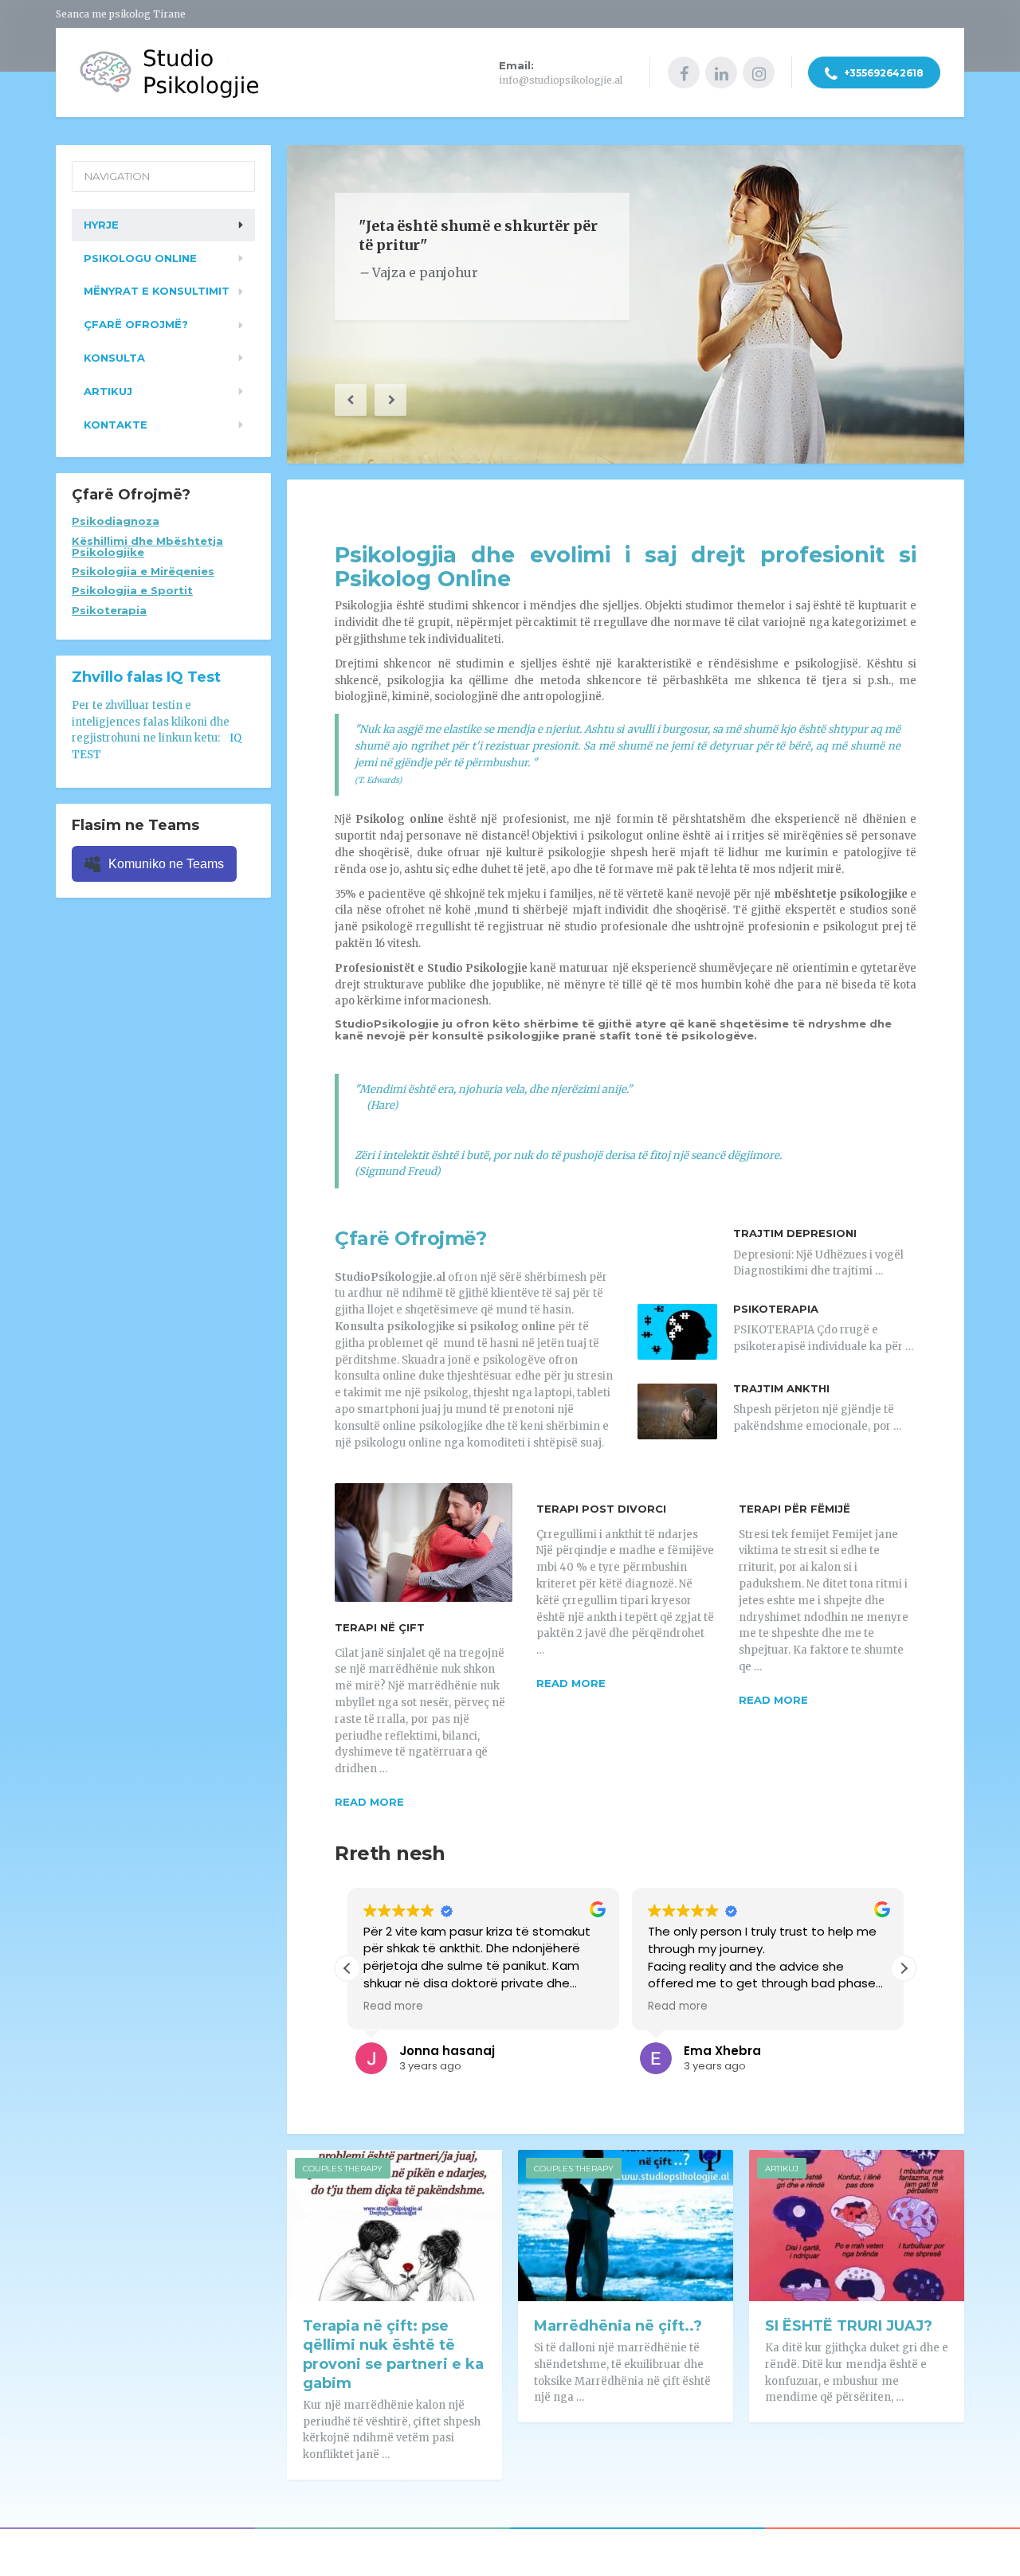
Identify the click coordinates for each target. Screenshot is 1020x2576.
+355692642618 (883, 73)
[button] (351, 400)
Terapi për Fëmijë (794, 1509)
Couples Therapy (343, 2169)
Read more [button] (393, 2006)
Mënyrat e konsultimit (157, 291)
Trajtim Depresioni (795, 1233)
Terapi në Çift (380, 1627)
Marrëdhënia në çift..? (618, 2326)
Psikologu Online (140, 258)
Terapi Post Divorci (601, 1509)
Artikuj (782, 2169)
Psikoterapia (776, 1309)
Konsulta (114, 358)
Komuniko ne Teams (166, 864)
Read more (369, 1802)
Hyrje (101, 225)
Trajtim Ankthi (781, 1388)
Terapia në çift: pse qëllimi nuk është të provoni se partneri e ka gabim (393, 2355)
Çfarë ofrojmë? (136, 324)
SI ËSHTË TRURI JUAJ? (849, 2326)
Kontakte (116, 425)
